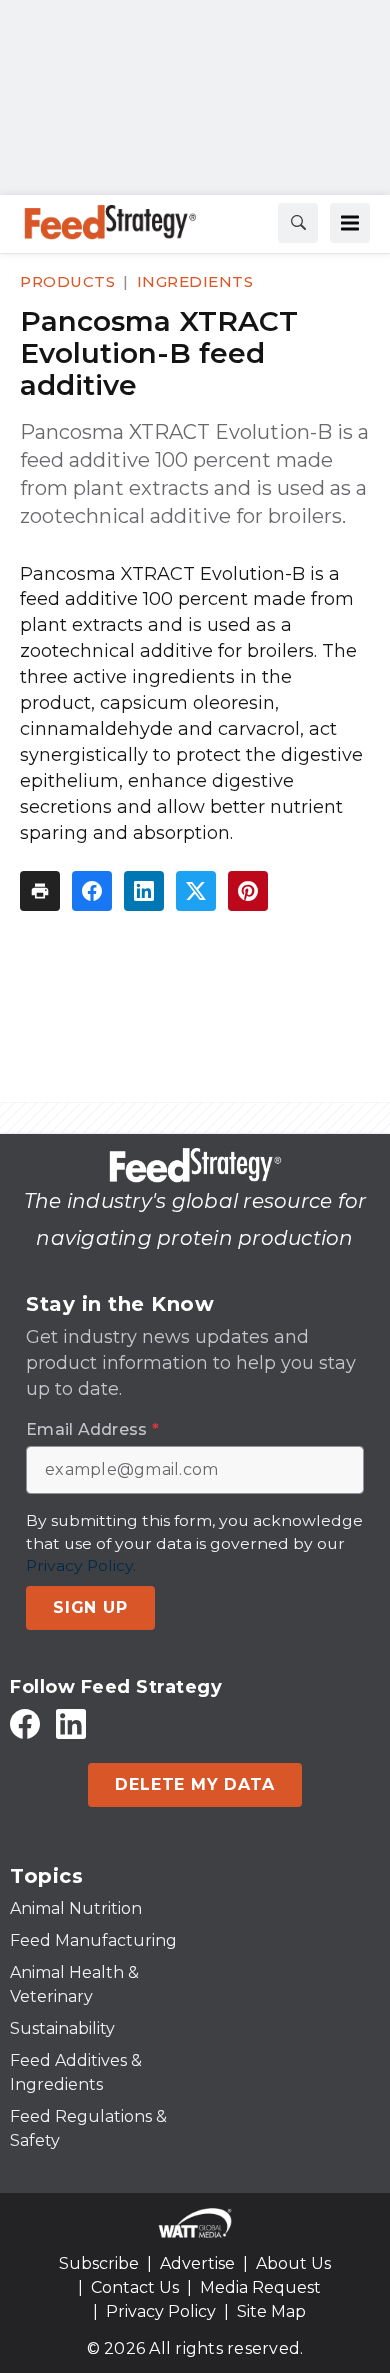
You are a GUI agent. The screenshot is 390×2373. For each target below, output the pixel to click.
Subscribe (99, 2263)
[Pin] (248, 891)
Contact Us (135, 2287)
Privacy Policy (161, 2311)
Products (67, 281)
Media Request (260, 2287)
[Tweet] (196, 891)
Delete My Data (194, 1784)
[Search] (298, 223)
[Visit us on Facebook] (25, 1723)
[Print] (40, 891)
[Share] (92, 891)
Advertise (197, 2263)
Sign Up (90, 1607)
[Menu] (350, 223)
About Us (293, 2263)
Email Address (92, 1430)
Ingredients (195, 281)
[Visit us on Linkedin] (71, 1723)
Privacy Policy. (81, 1565)
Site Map (271, 2311)
